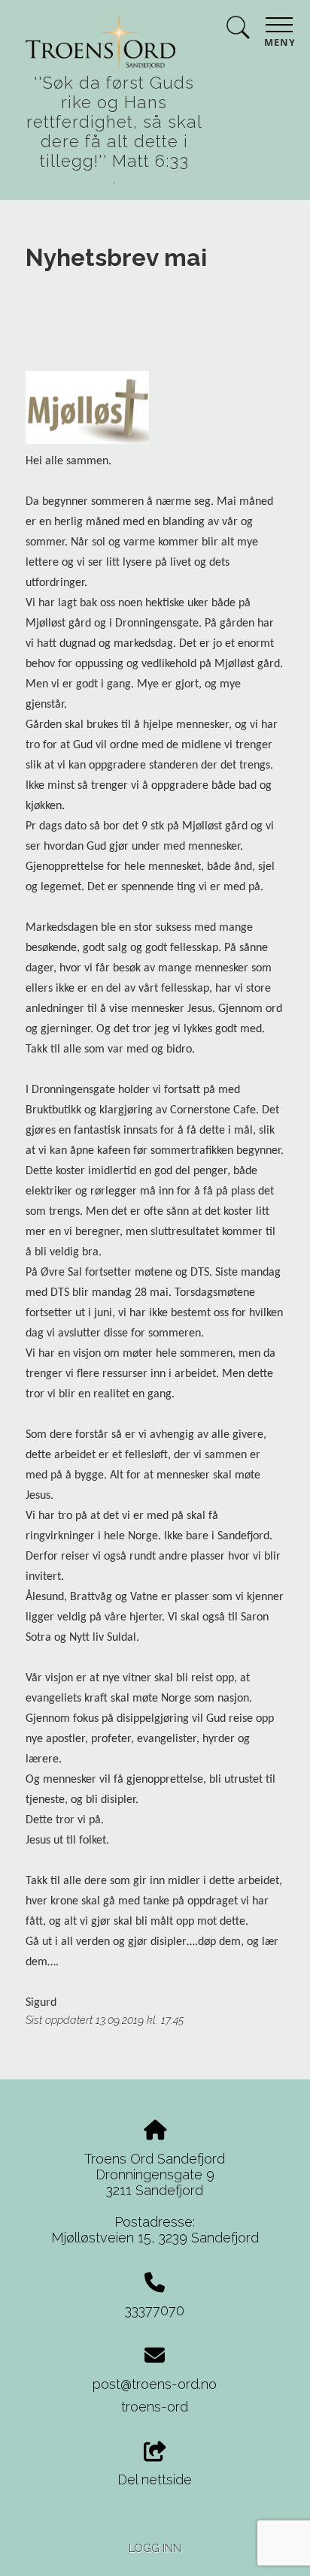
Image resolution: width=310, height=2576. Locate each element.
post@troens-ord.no (155, 2384)
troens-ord (155, 2407)
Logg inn (155, 2548)
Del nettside (155, 2479)
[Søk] (238, 30)
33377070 (155, 2310)
